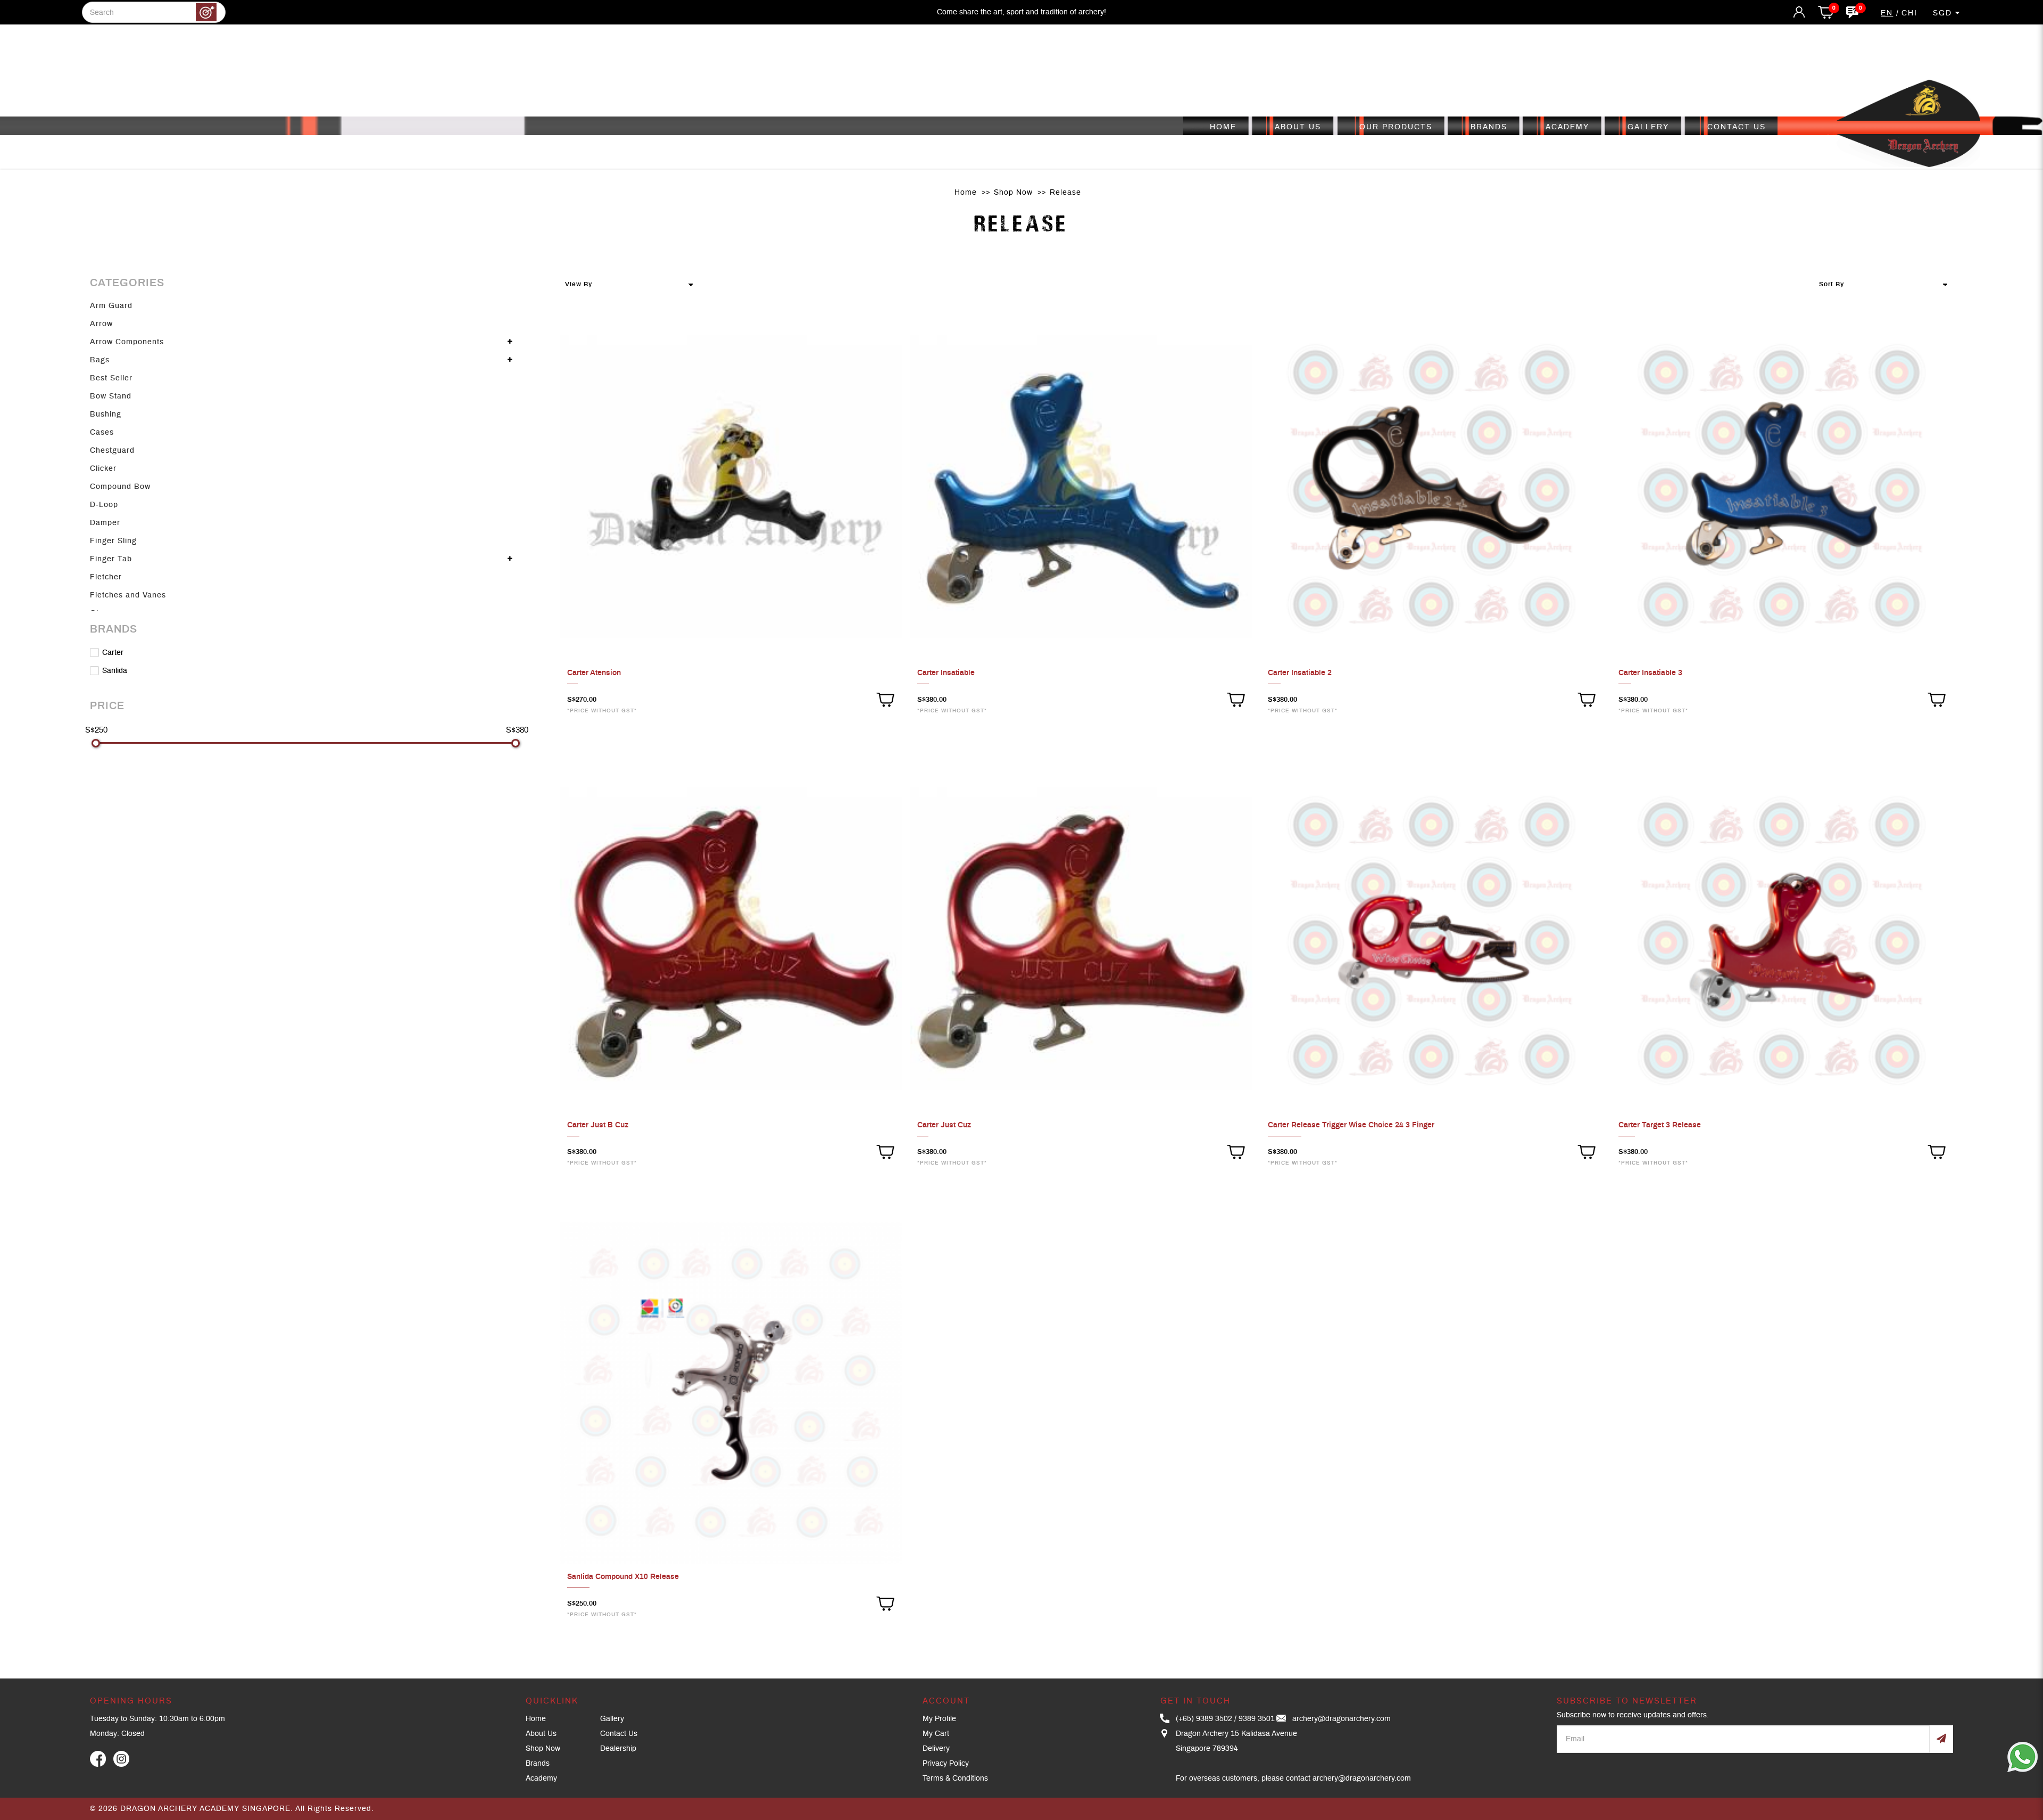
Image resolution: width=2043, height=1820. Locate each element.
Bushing (106, 414)
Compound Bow (120, 487)
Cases (102, 433)
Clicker (103, 469)
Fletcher (106, 577)
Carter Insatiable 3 (1650, 673)
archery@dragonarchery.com (1342, 1719)
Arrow (101, 324)
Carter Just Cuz (944, 1125)
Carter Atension (594, 673)
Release (1065, 193)
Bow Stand (111, 396)
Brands (538, 1764)
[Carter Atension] (731, 489)
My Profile (939, 1719)
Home (966, 193)
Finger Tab (111, 559)
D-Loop (104, 505)
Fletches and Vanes (128, 595)
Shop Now (1013, 193)
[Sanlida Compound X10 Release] (731, 1393)
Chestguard (112, 451)
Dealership (618, 1749)
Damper (105, 523)
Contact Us (619, 1734)
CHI (1909, 13)
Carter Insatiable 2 (1300, 673)
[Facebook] (98, 1759)
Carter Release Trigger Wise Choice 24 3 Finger (1351, 1125)
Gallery (612, 1719)
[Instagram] (121, 1759)
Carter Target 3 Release (1660, 1125)
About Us (541, 1734)
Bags (100, 360)
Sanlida (114, 671)
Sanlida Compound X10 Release (623, 1577)
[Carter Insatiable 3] (1782, 489)
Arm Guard (111, 306)
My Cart (936, 1734)
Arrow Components (127, 342)
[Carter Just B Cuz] (731, 941)
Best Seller (111, 378)
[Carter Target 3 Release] (1782, 941)
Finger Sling (113, 541)
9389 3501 (1257, 1719)
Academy (541, 1779)
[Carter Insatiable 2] (1432, 489)
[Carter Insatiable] (1081, 489)
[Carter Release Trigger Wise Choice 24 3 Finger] (1432, 941)
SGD (1944, 13)
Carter (112, 653)
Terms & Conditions (955, 1779)
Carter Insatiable (946, 673)
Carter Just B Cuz (598, 1125)
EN (1887, 13)
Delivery (936, 1749)
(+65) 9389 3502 (1204, 1719)
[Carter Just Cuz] (1081, 941)
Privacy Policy (946, 1764)
